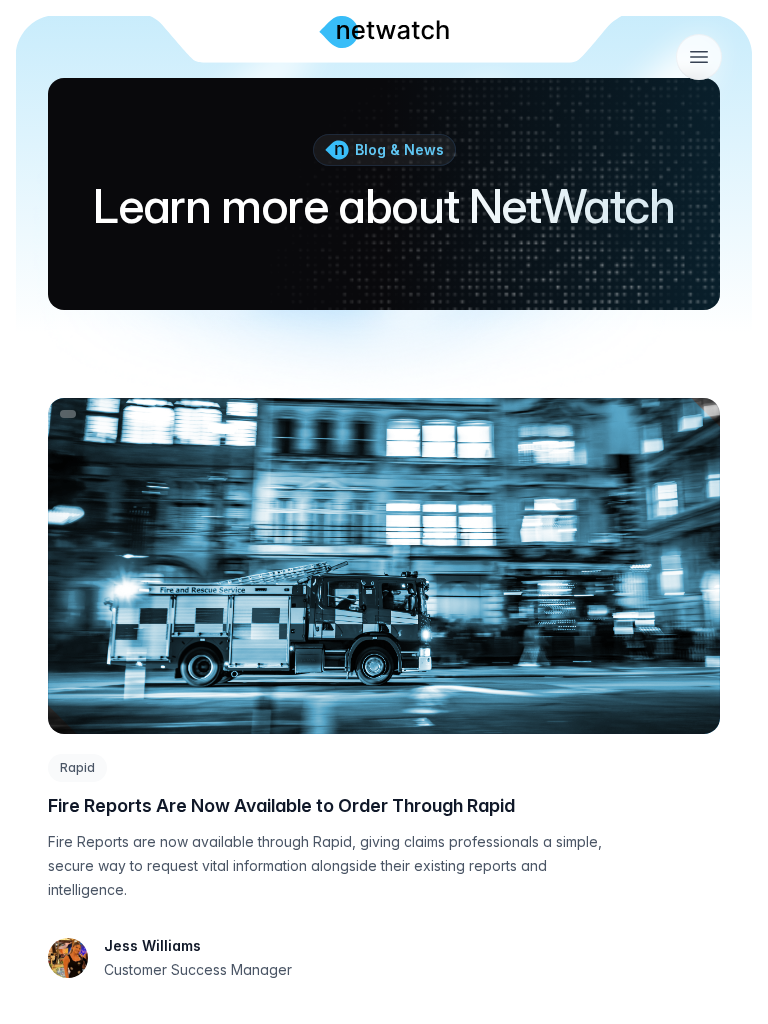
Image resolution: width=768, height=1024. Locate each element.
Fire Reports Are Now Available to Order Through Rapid (281, 805)
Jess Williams (152, 945)
